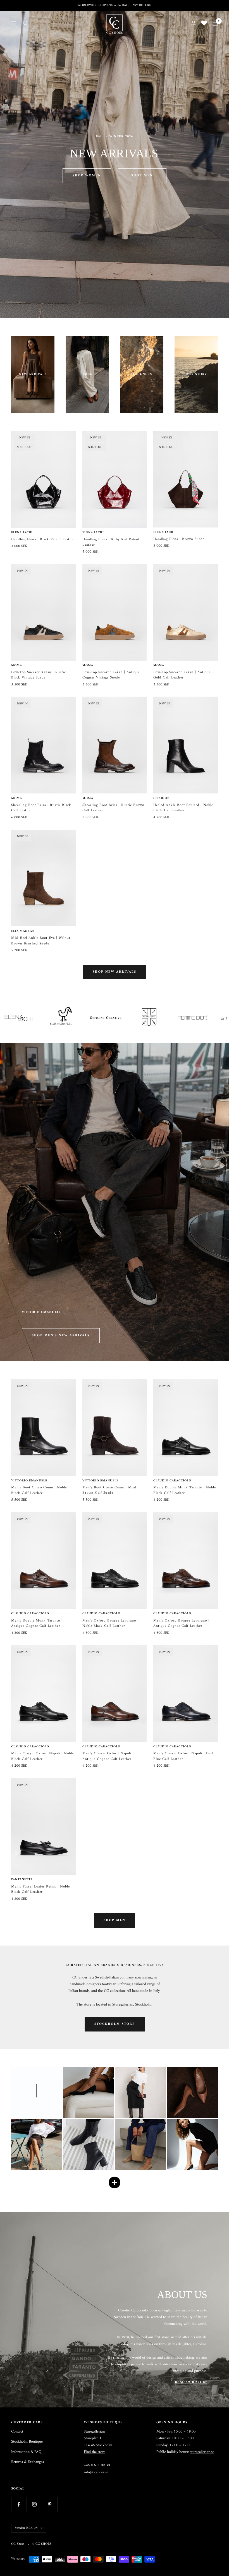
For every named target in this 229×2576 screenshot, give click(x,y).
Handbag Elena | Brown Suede (179, 539)
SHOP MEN (142, 176)
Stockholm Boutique (27, 2442)
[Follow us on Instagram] (34, 2504)
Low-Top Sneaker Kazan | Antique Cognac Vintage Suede (111, 675)
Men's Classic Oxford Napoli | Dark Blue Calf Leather (184, 1756)
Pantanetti (22, 1880)
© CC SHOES (42, 2544)
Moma (17, 666)
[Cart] (215, 23)
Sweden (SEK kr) (26, 2528)
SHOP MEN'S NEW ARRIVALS (61, 1336)
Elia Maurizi (23, 931)
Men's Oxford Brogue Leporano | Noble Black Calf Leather (110, 1623)
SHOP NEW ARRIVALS (115, 972)
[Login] (194, 23)
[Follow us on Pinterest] (50, 2504)
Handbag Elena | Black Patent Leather (43, 539)
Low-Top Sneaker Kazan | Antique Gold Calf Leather (182, 675)
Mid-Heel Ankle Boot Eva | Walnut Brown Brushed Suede (41, 941)
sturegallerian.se (202, 2452)
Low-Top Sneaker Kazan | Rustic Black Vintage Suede (39, 675)
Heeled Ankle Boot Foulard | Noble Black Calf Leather (183, 808)
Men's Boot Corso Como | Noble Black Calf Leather (39, 1490)
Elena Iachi (22, 533)
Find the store (95, 2452)
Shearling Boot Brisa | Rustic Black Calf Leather (41, 808)
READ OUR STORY (191, 2382)
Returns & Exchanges (28, 2462)
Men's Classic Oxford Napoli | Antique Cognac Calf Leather (108, 1756)
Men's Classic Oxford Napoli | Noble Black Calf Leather (42, 1756)
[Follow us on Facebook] (19, 2504)
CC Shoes (162, 798)
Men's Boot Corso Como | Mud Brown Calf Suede (109, 1490)
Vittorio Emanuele (29, 1481)
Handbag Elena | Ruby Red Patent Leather (111, 542)
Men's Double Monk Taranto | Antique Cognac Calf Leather (37, 1623)
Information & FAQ (26, 2452)
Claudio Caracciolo (172, 1481)
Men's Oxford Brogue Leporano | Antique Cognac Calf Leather (181, 1623)
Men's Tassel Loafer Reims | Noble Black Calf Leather (40, 1889)
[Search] (25, 23)
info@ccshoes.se (96, 2472)
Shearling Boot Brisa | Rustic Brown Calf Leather (113, 808)
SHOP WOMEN (87, 176)
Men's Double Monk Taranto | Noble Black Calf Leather (185, 1490)
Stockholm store (115, 2024)
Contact (17, 2432)
